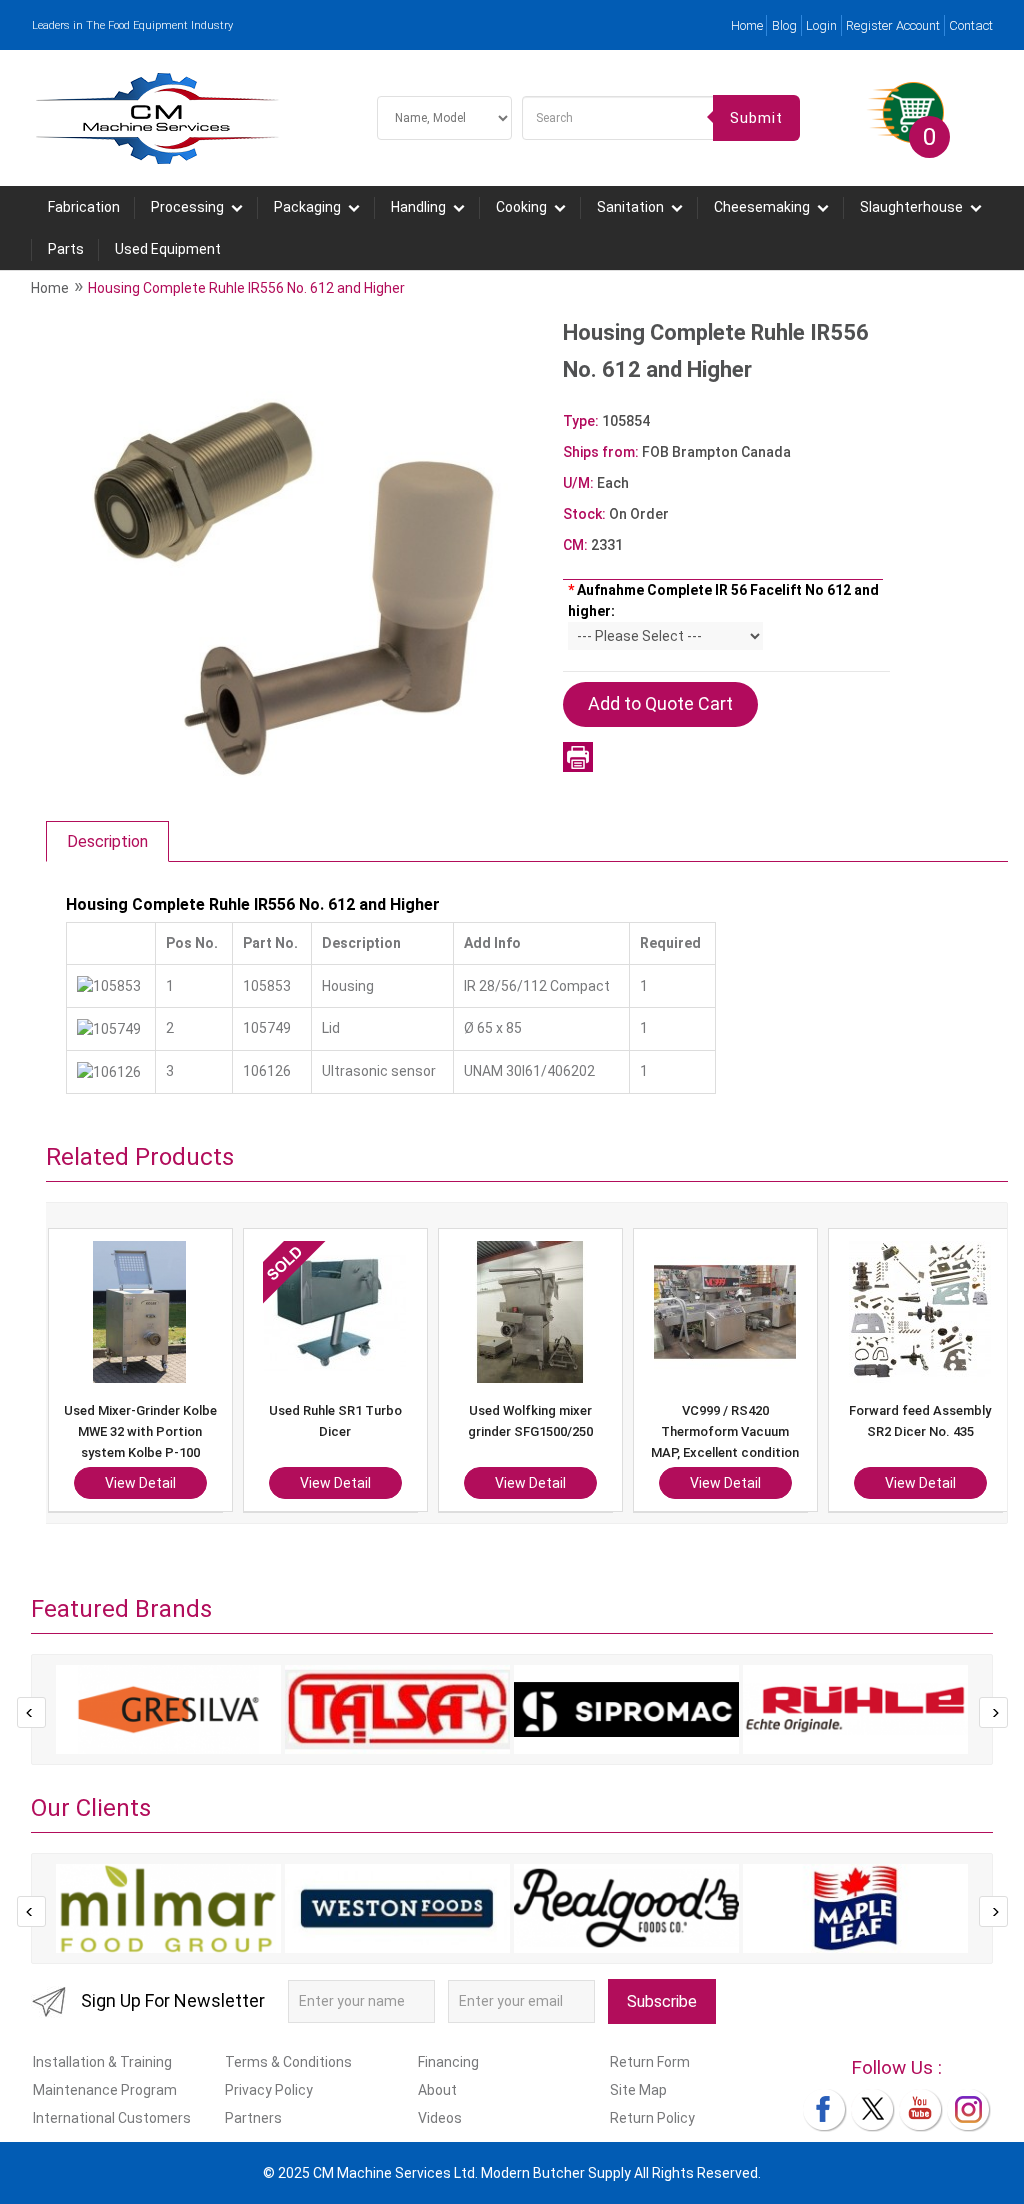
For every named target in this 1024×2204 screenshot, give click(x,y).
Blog (784, 25)
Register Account (893, 25)
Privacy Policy (269, 2090)
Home (747, 25)
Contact (971, 25)
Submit (756, 118)
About (437, 2090)
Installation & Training (102, 2062)
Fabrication (84, 207)
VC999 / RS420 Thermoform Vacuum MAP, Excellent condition (599, 1431)
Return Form (650, 2062)
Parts (66, 249)
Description (107, 841)
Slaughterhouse (911, 207)
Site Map (638, 2090)
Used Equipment (168, 249)
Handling (418, 207)
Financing (448, 2062)
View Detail (209, 1483)
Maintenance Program (105, 2090)
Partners (253, 2118)
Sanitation (630, 207)
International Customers (112, 2118)
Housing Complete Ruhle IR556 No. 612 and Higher (246, 288)
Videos (440, 2118)
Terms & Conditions (288, 2062)
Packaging (307, 207)
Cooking (521, 207)
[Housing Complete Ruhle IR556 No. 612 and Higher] (286, 553)
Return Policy (652, 2118)
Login (821, 25)
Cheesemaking (762, 207)
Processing (187, 207)
